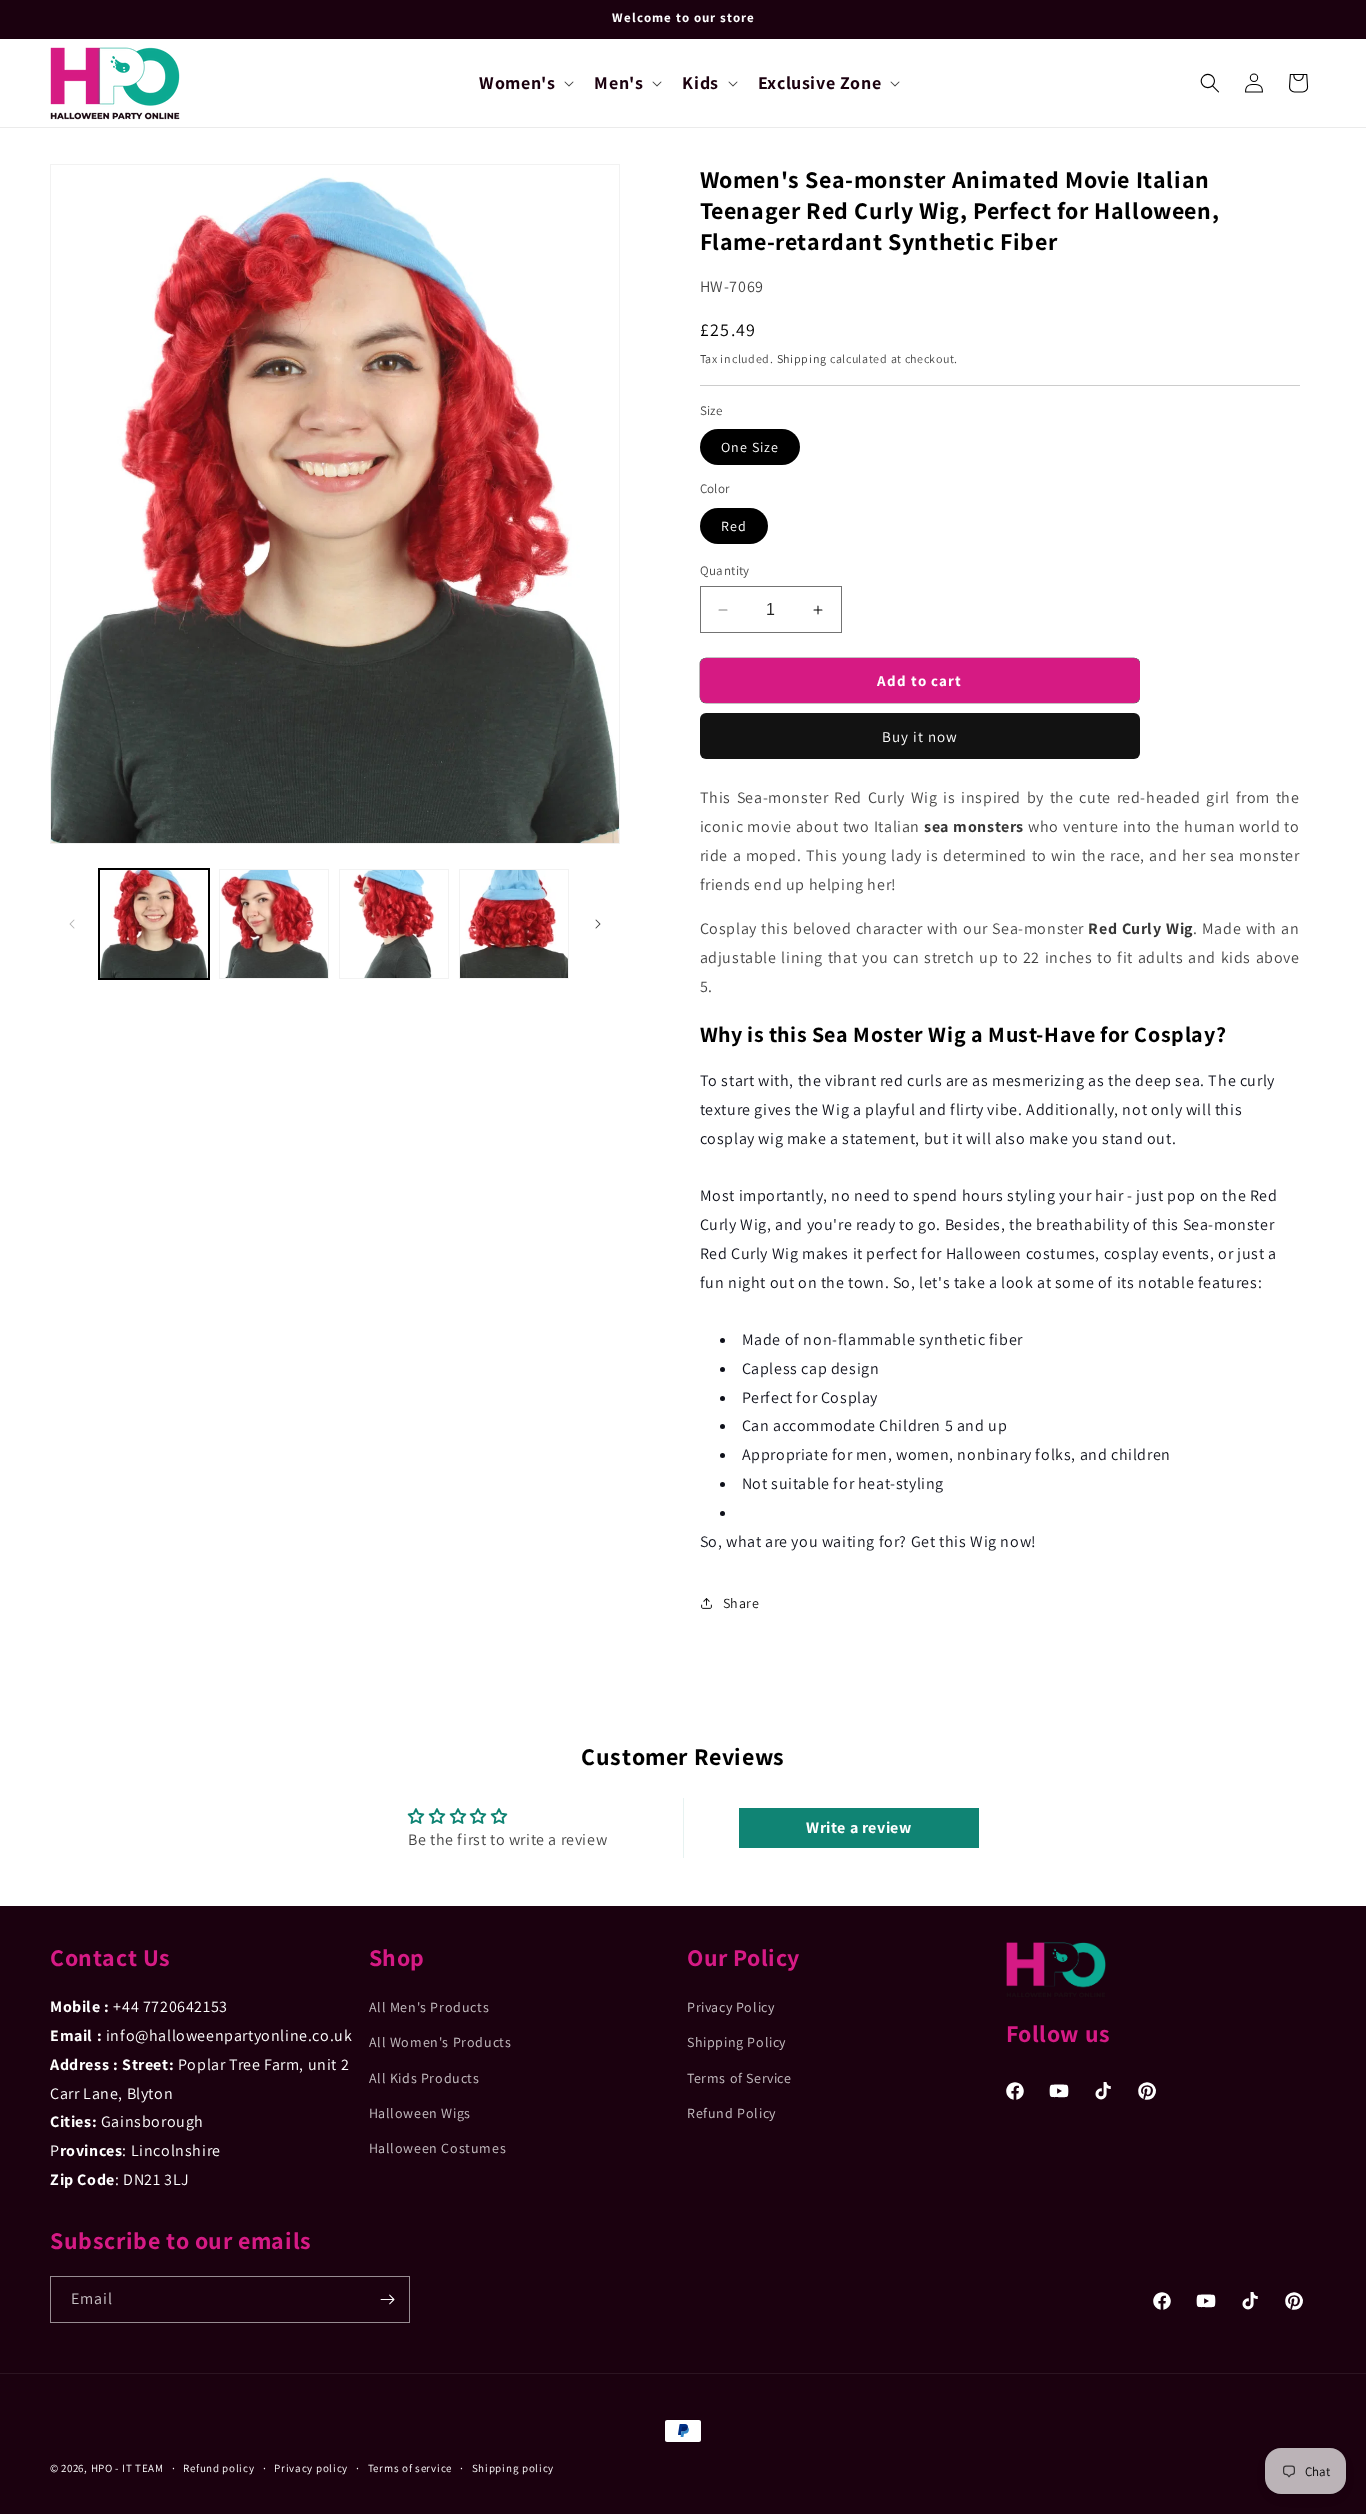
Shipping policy (513, 2468)
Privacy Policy (730, 2007)
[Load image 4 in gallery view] (514, 924)
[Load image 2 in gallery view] (274, 924)
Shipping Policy (736, 2042)
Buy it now (920, 736)
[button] (524, 82)
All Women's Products (440, 2042)
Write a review (858, 1827)
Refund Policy (731, 2113)
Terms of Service (739, 2078)
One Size (750, 447)
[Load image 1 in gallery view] (154, 924)
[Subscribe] (387, 2299)
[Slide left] (72, 924)
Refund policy (218, 2468)
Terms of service (410, 2468)
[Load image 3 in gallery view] (394, 924)
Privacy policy (311, 2468)
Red (734, 526)
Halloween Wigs (420, 2113)
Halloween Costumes (438, 2148)
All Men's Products (429, 2007)
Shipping (802, 358)
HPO (102, 2468)
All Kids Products (424, 2078)
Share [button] (741, 1603)
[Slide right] (598, 924)
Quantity (725, 570)
